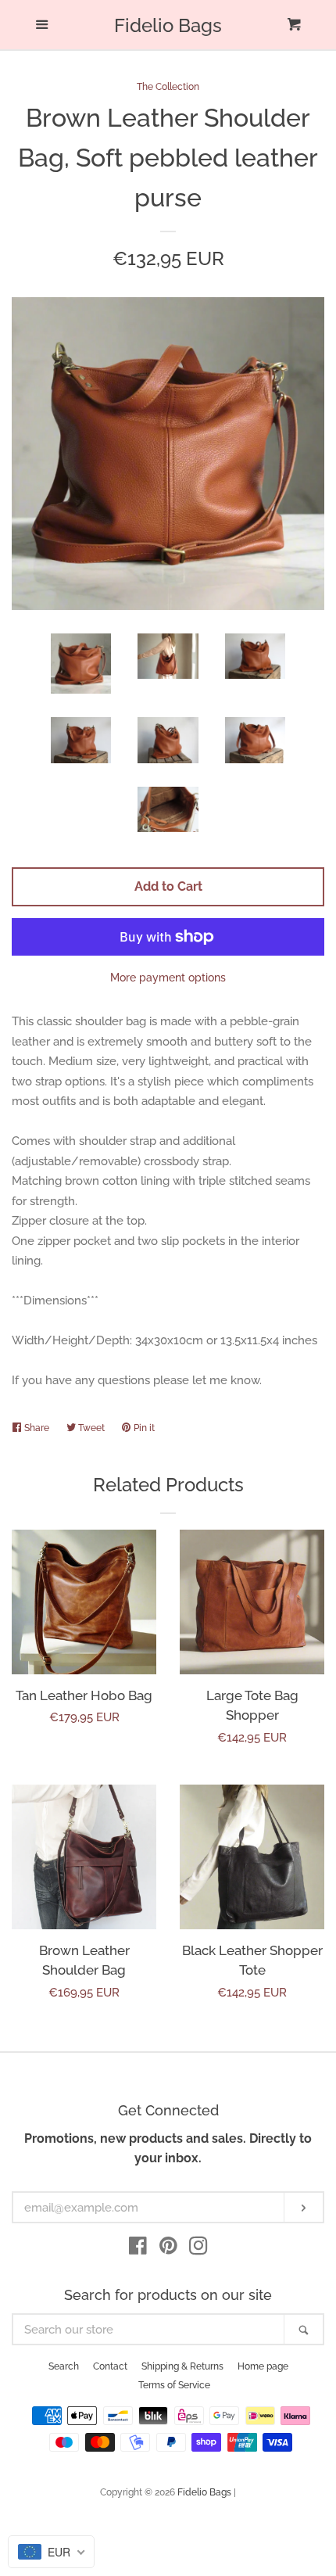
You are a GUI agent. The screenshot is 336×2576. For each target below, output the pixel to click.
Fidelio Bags (168, 26)
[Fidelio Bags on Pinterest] (168, 2249)
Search (64, 2366)
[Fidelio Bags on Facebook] (138, 2249)
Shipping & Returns (182, 2366)
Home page (263, 2366)
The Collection (168, 87)
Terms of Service (174, 2385)
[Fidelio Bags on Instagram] (198, 2249)
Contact (110, 2366)
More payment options (168, 978)
